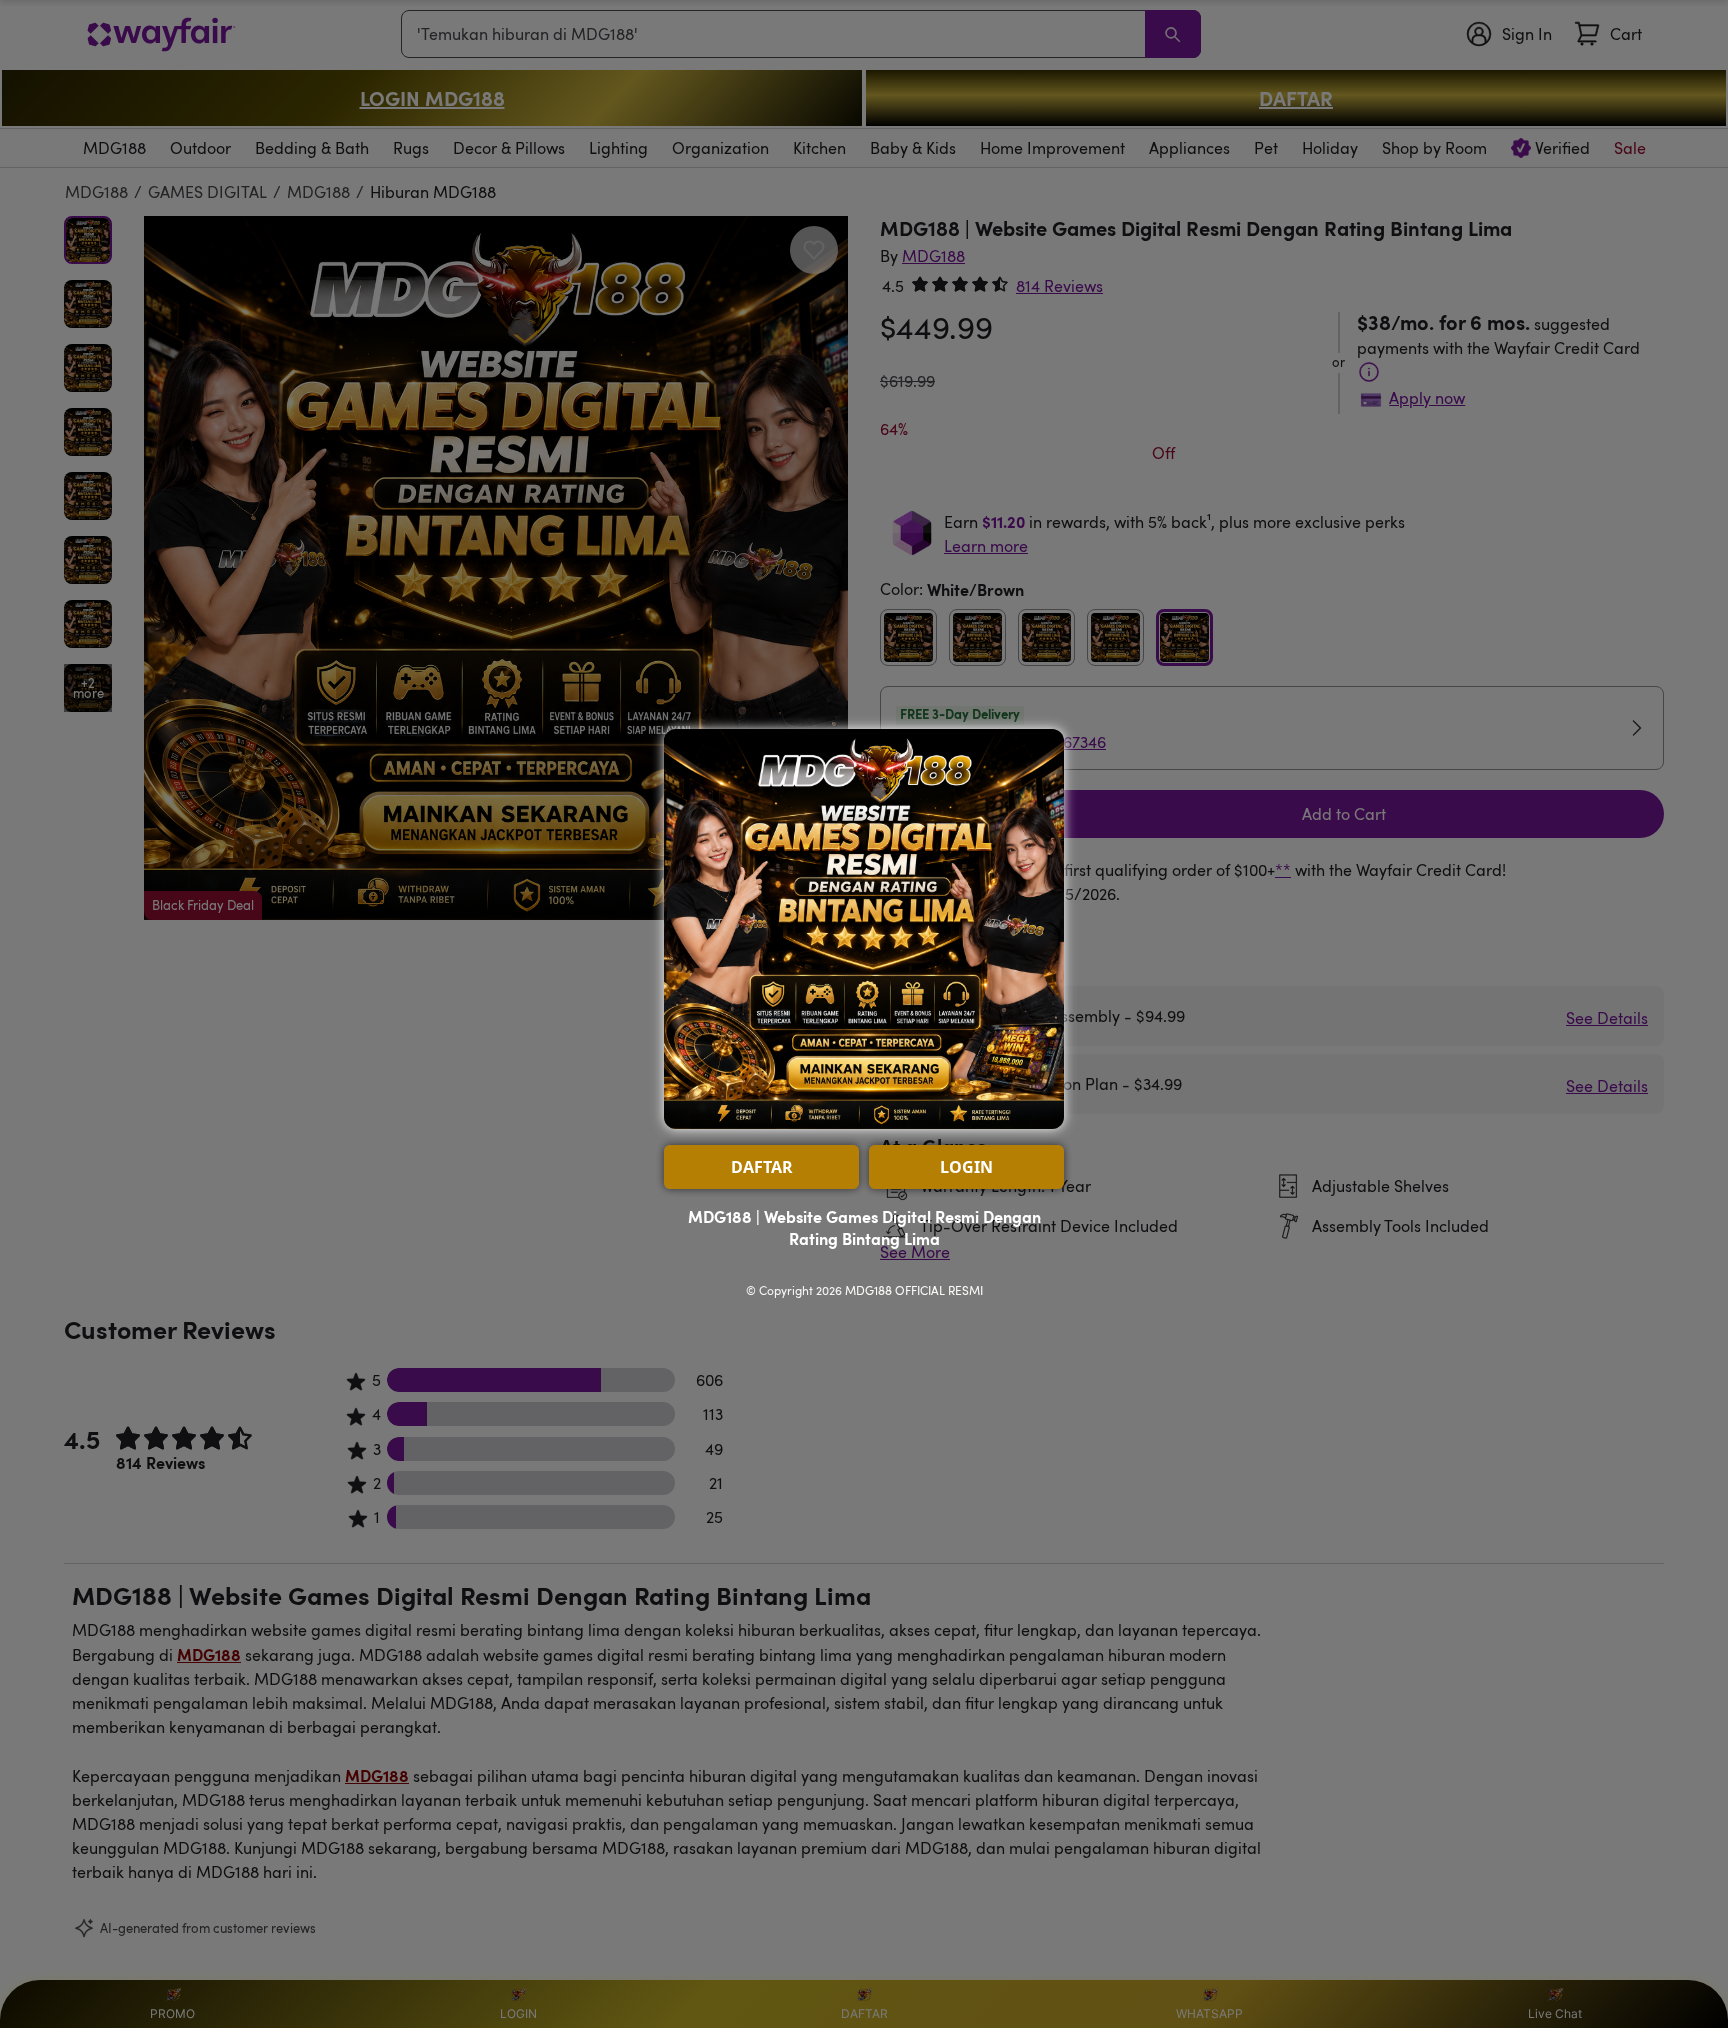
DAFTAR (762, 1167)
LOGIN (966, 1167)
